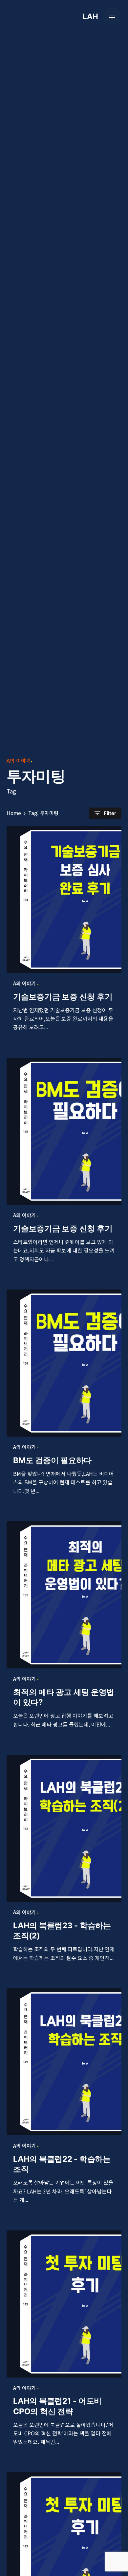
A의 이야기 (19, 760)
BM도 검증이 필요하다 (52, 1460)
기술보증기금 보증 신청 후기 (63, 997)
